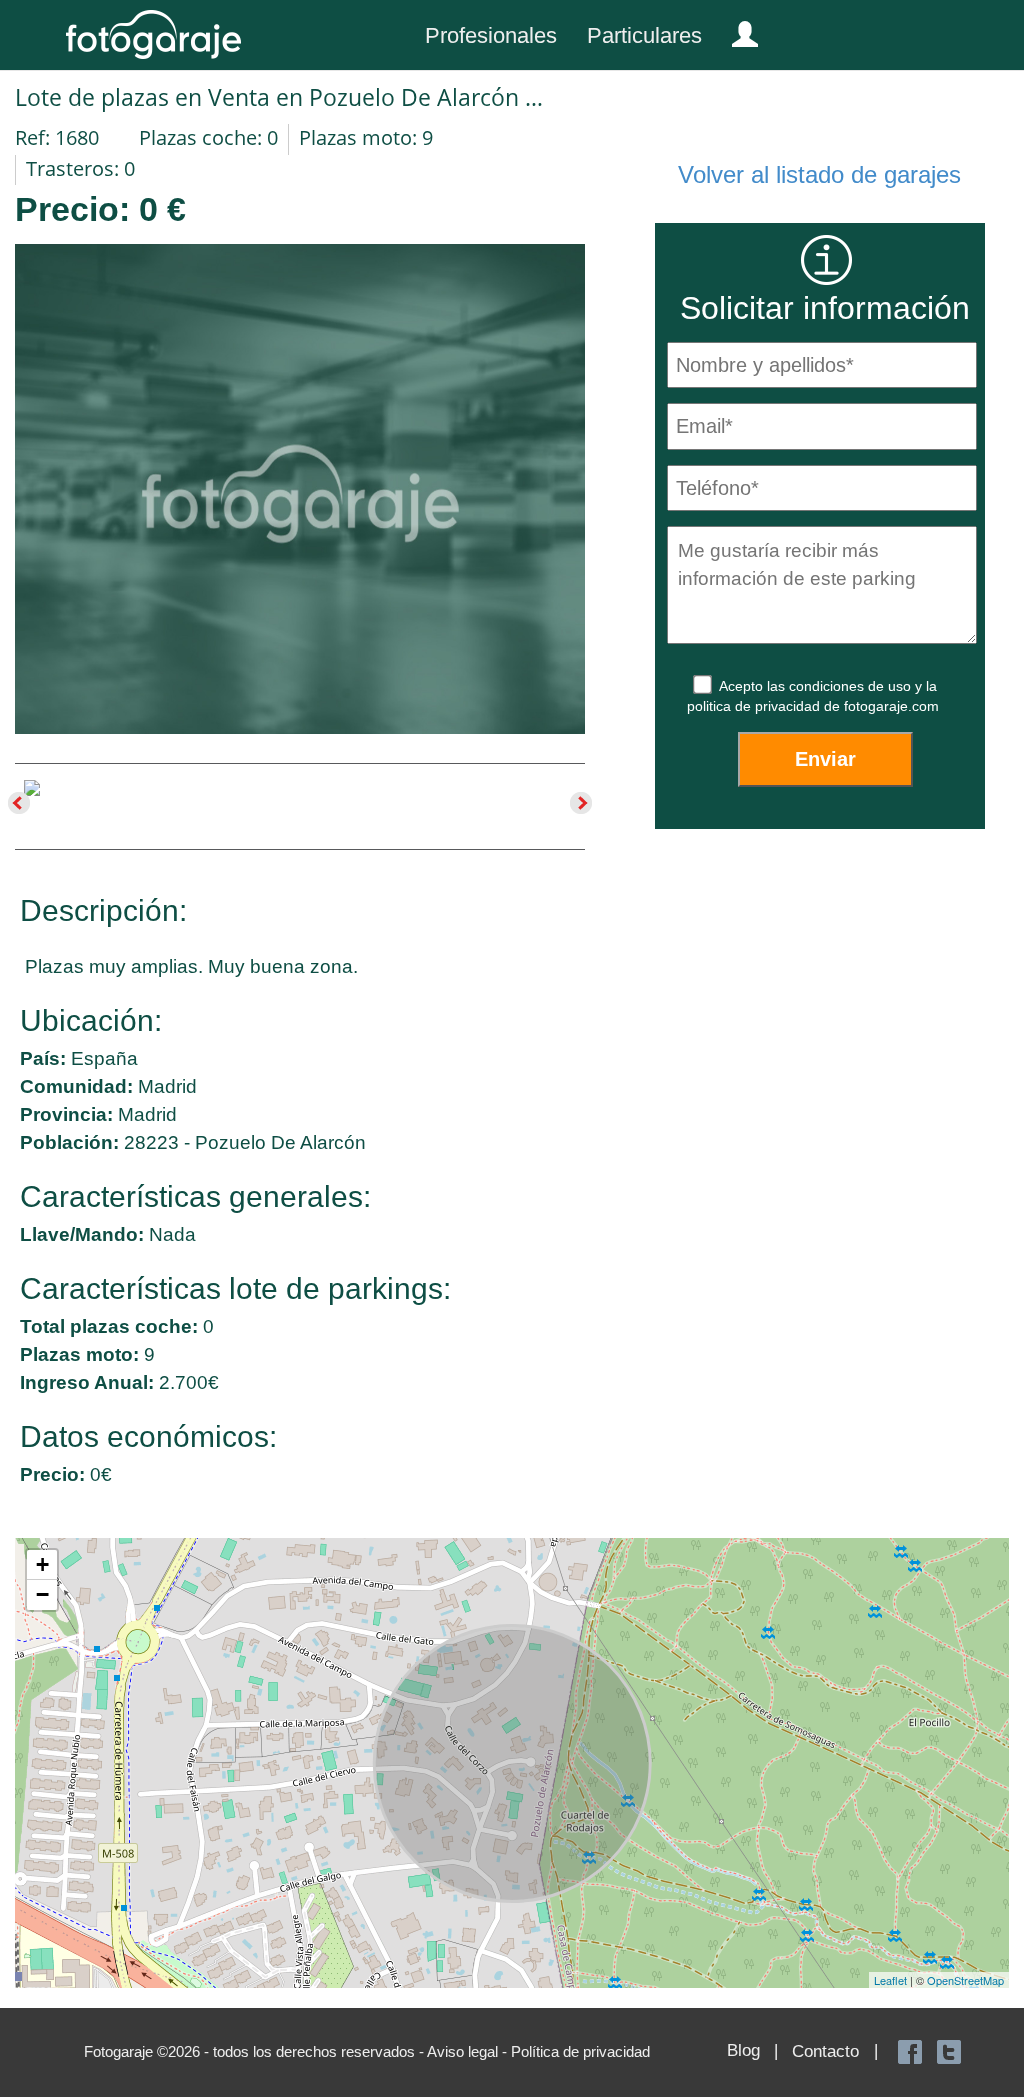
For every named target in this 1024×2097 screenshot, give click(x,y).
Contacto (825, 2051)
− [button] (42, 1594)
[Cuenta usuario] (737, 30)
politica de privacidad (755, 706)
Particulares (644, 35)
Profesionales (491, 35)
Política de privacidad (580, 2051)
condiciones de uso (852, 686)
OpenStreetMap (965, 1980)
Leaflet (890, 1980)
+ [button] (42, 1564)
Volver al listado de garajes (819, 174)
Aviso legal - (469, 2051)
